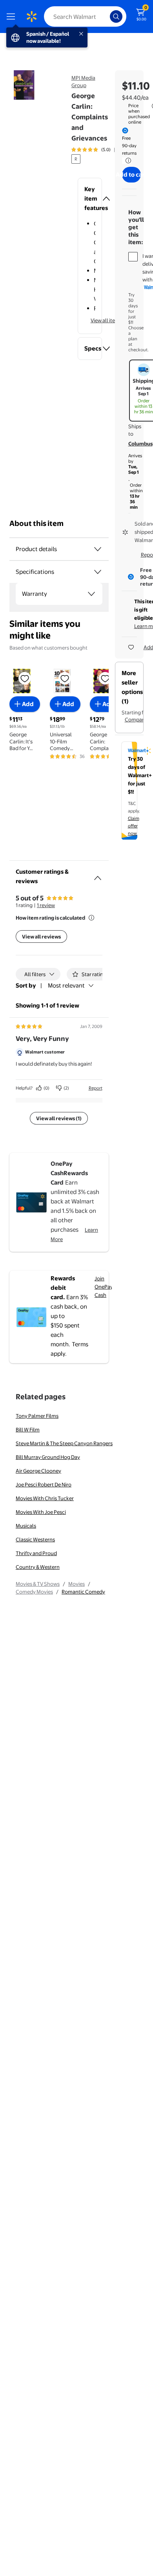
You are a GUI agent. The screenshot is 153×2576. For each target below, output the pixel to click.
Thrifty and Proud (36, 1553)
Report (96, 1088)
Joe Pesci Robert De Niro (44, 1484)
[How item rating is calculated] (91, 918)
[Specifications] (98, 572)
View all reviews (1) (59, 1118)
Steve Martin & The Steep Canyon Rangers (64, 1443)
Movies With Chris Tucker (45, 1498)
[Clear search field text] (106, 16)
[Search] (116, 16)
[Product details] (98, 549)
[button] (90, 199)
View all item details (113, 320)
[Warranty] (91, 594)
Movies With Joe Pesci (41, 1512)
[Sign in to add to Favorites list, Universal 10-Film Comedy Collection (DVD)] (65, 678)
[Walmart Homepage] (31, 16)
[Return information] (127, 161)
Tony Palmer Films (37, 1416)
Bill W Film (28, 1429)
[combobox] (85, 16)
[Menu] (13, 16)
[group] (101, 150)
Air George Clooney (38, 1471)
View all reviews (41, 937)
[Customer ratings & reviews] (98, 875)
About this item (36, 523)
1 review (46, 905)
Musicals (26, 1526)
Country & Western (38, 1567)
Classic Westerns (35, 1539)
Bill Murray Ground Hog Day (48, 1457)
